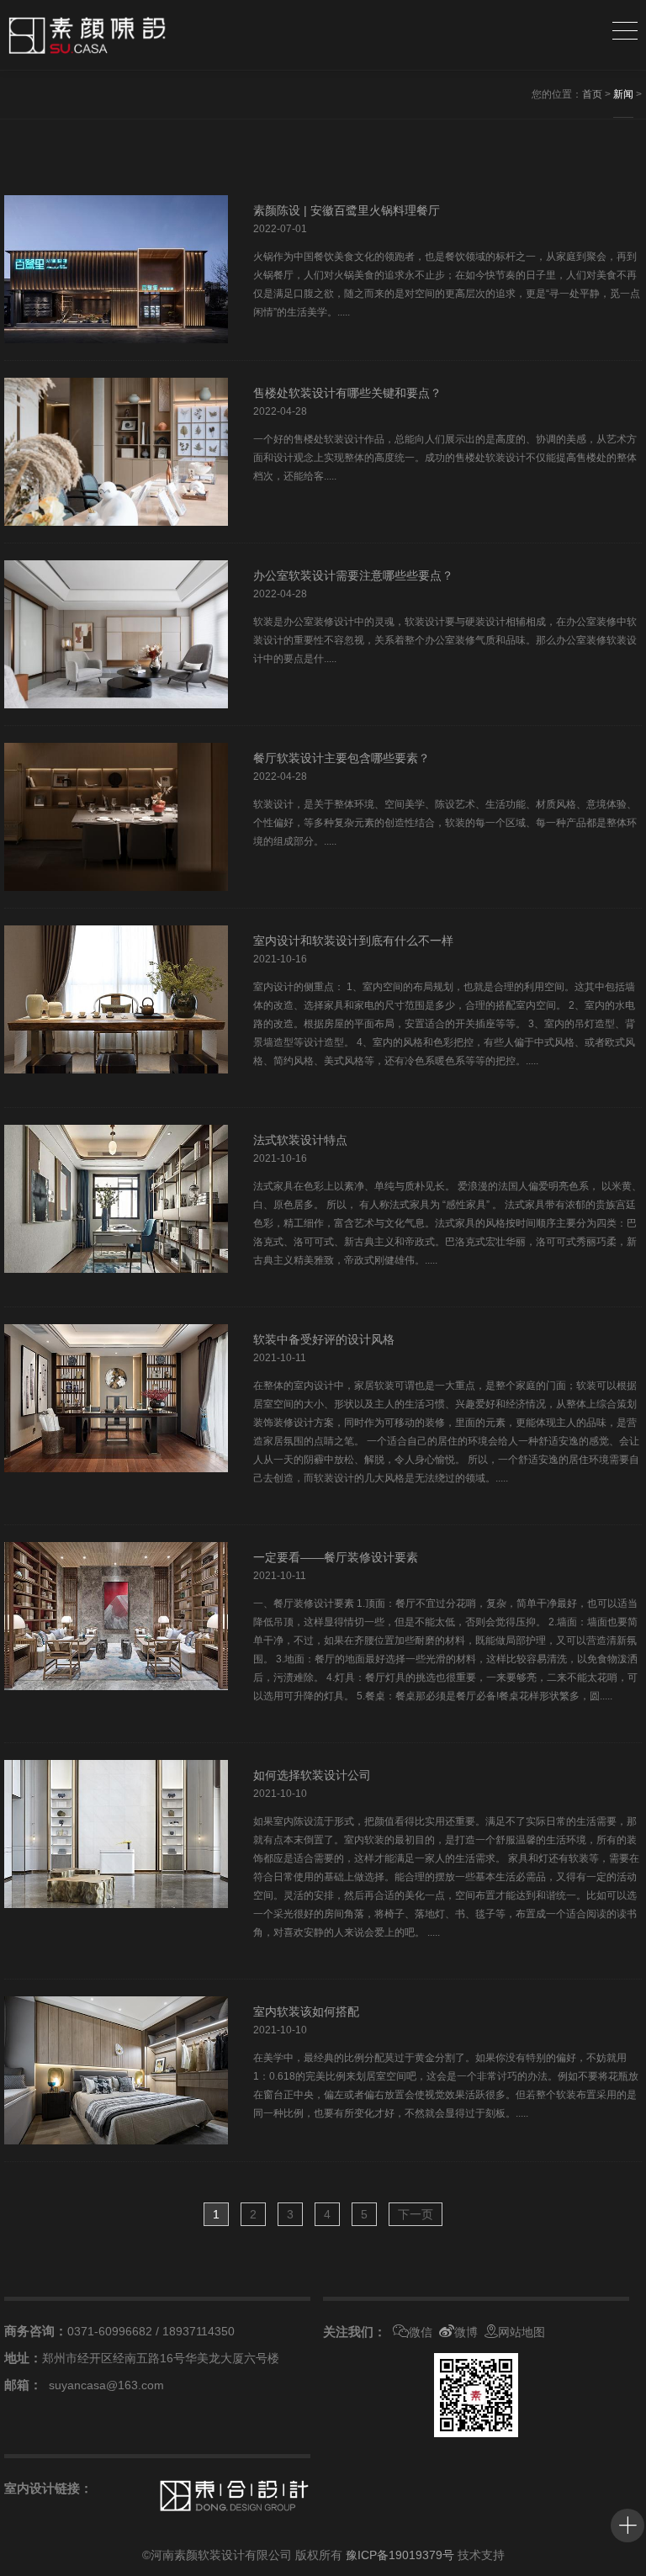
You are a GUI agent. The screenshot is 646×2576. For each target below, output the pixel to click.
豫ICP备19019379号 (400, 2555)
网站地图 (522, 2332)
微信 (421, 2332)
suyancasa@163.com (106, 2385)
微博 (466, 2332)
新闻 (623, 94)
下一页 (416, 2214)
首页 (592, 94)
